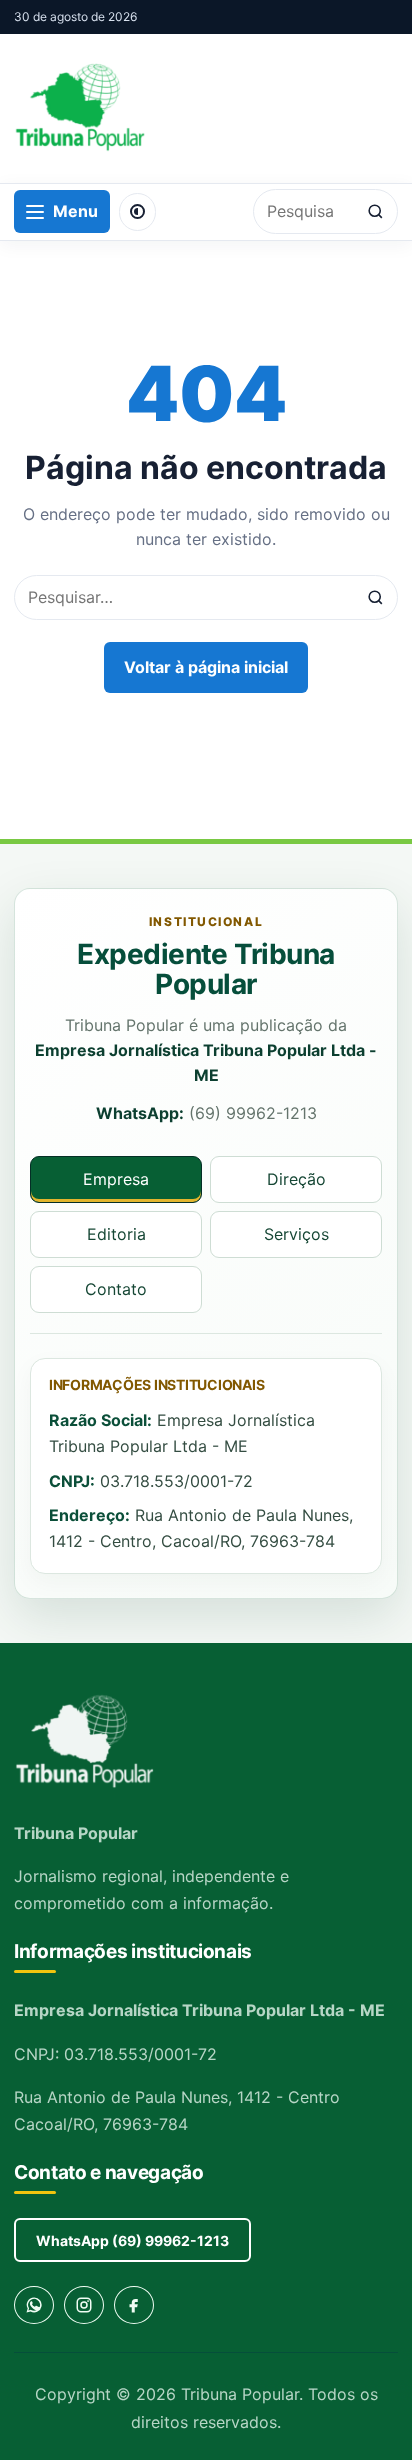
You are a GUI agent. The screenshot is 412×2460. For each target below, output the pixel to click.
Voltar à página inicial (206, 667)
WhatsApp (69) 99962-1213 (132, 2240)
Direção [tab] (296, 1179)
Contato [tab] (116, 1289)
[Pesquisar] (375, 211)
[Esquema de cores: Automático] (137, 212)
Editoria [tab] (116, 1234)
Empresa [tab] (116, 1179)
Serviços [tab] (296, 1234)
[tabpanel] (206, 1466)
